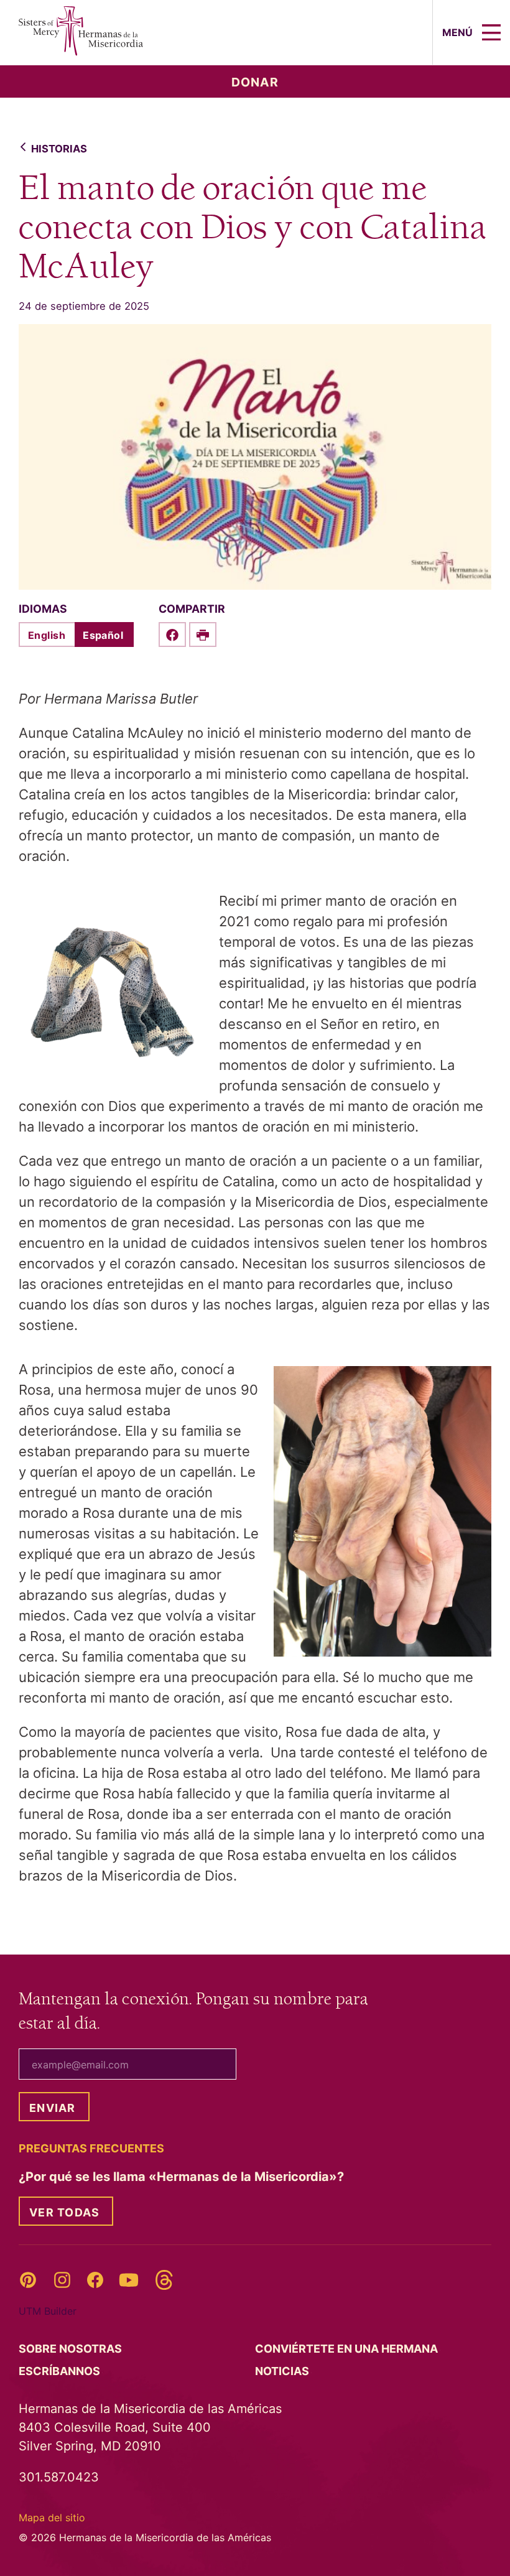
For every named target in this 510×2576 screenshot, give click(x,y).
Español (103, 635)
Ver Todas (64, 2212)
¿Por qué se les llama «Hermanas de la (183, 2177)
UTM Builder (48, 2311)
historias (59, 149)
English (47, 635)
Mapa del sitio (52, 2518)
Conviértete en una (348, 2349)
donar (255, 82)
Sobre (72, 2349)
